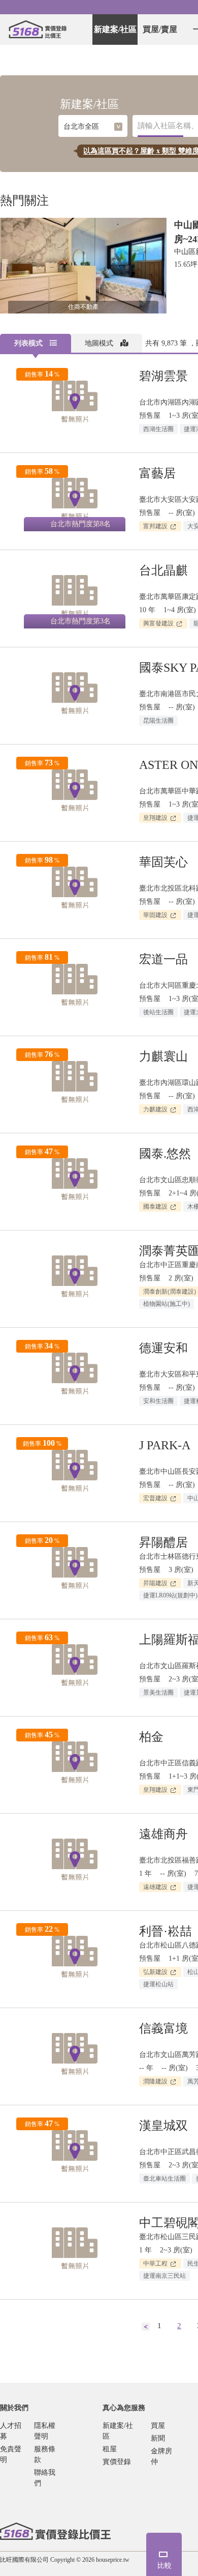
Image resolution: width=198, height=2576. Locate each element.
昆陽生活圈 (158, 721)
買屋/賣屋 (160, 29)
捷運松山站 (158, 1984)
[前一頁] (146, 2326)
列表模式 (29, 343)
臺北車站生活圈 (164, 2179)
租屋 (110, 2449)
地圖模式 (100, 343)
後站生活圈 (158, 1012)
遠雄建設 (156, 1887)
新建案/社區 (115, 29)
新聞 (158, 2438)
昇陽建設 (156, 1583)
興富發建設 (159, 623)
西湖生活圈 (158, 429)
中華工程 (156, 2264)
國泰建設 (156, 1207)
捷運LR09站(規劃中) (170, 1595)
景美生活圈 (158, 1693)
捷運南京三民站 (164, 2276)
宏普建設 (156, 1498)
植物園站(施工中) (167, 1304)
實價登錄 (117, 2462)
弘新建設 (156, 1972)
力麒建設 (156, 1109)
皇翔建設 (156, 818)
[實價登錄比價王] (38, 30)
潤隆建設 (156, 2081)
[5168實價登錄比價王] (55, 2531)
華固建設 (156, 915)
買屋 (158, 2426)
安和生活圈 (158, 1401)
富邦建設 (156, 526)
